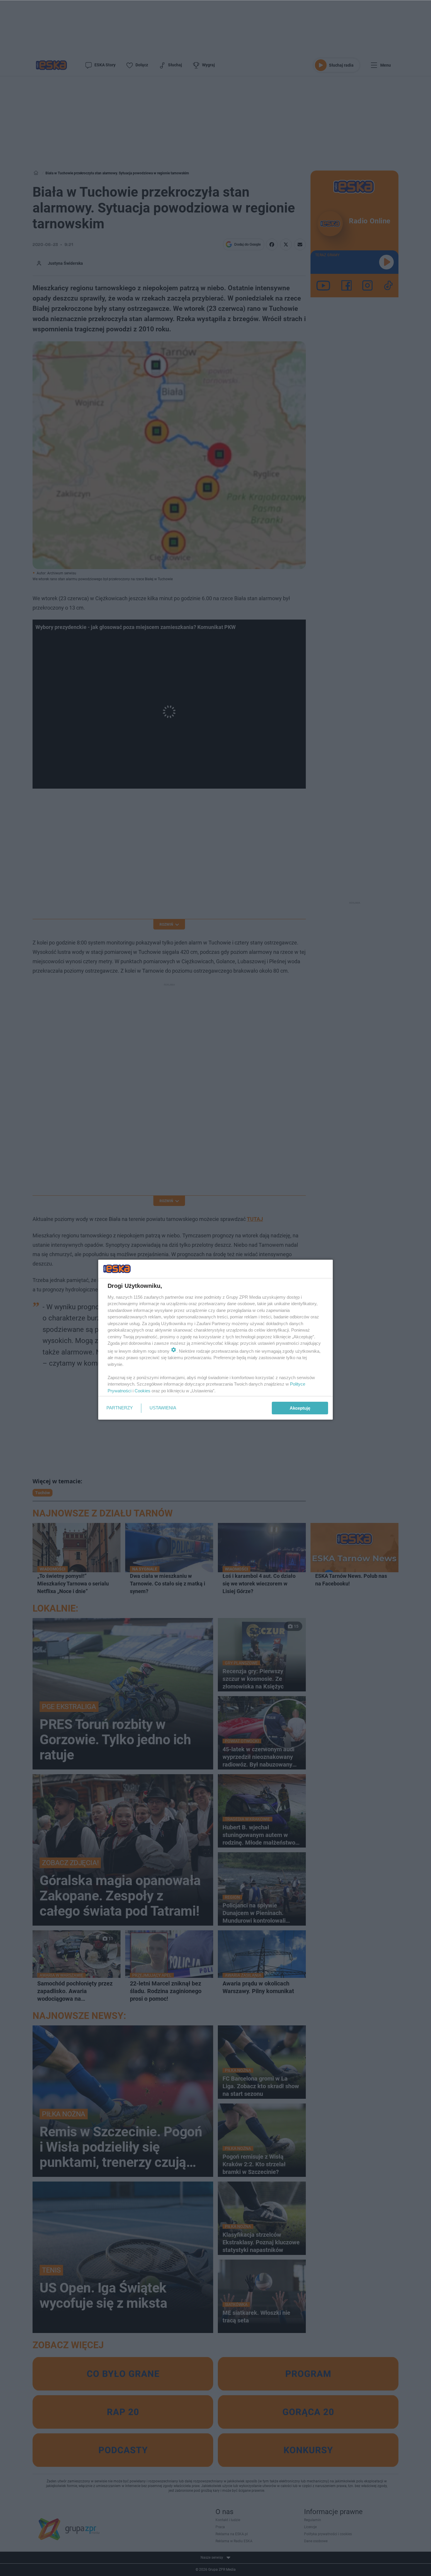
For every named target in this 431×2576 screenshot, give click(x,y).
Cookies (142, 1391)
